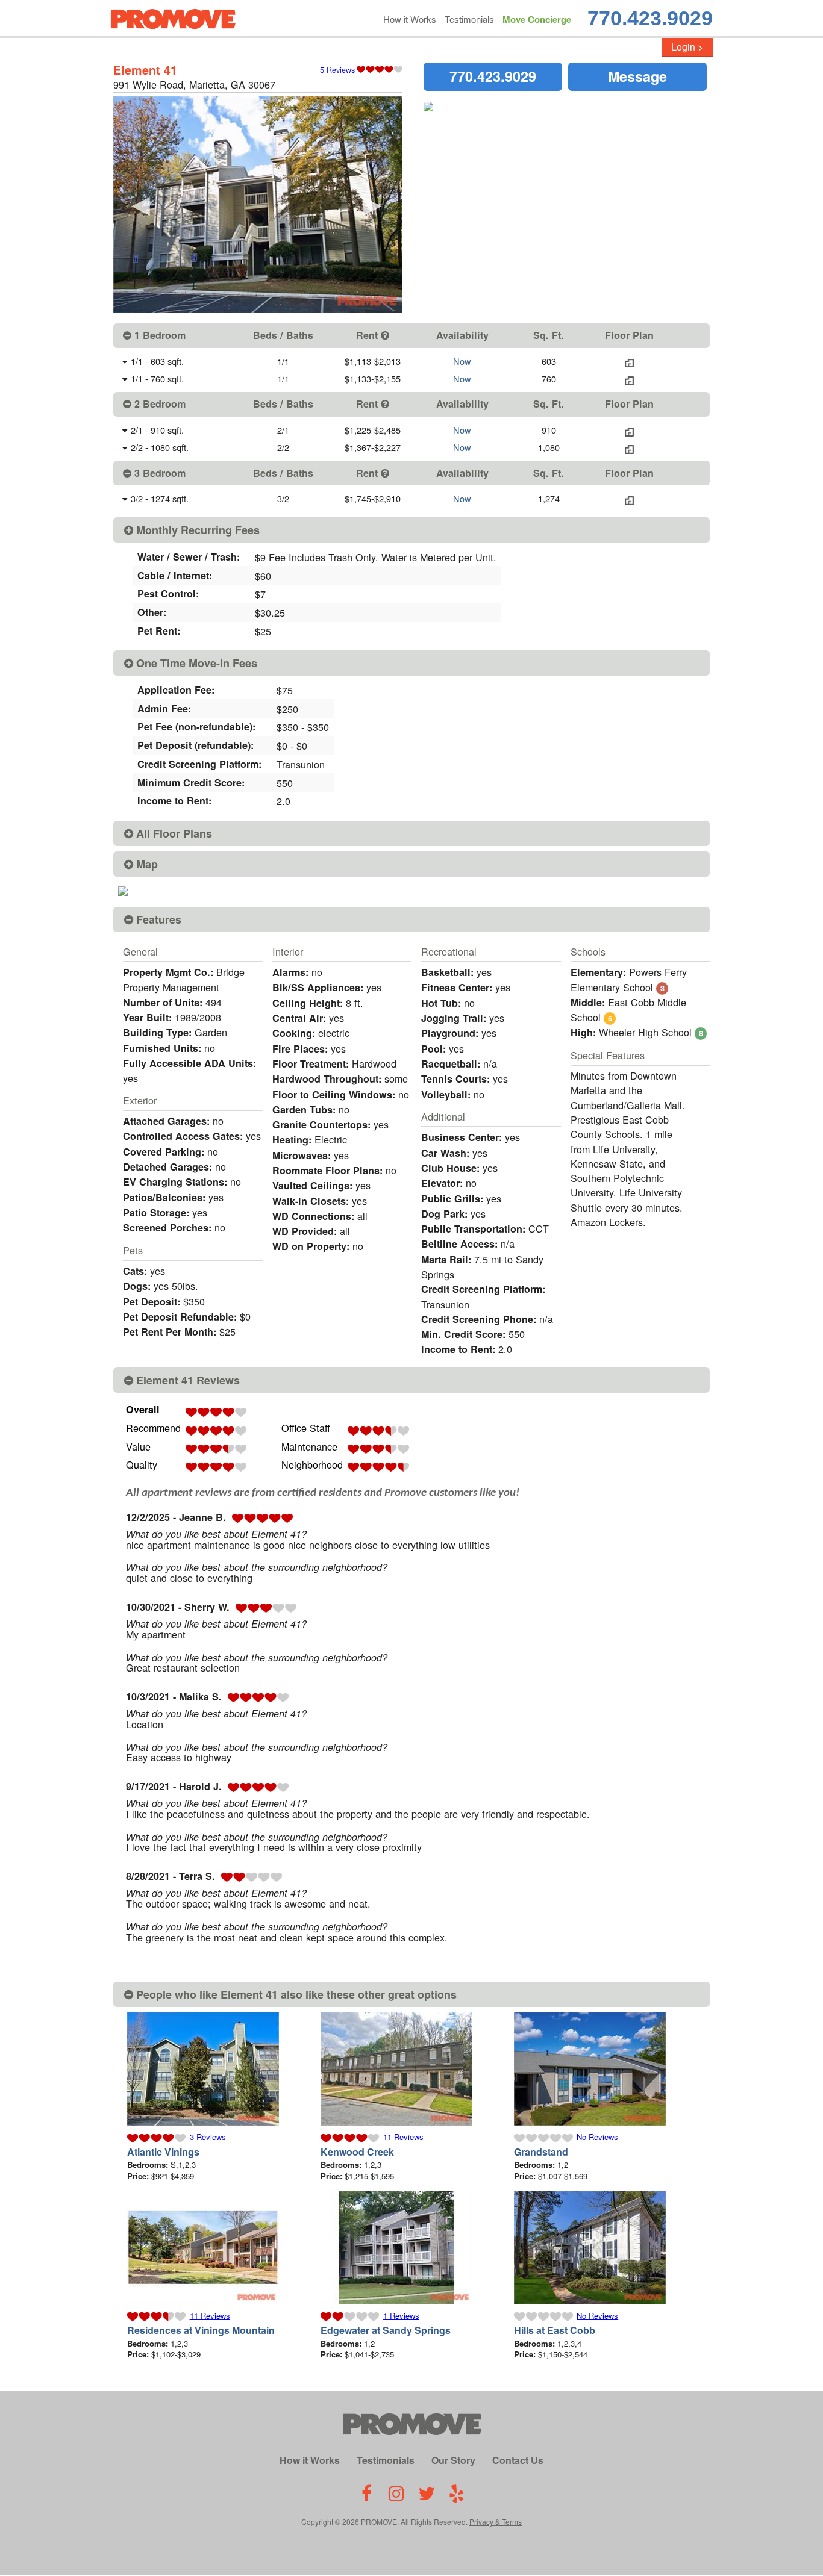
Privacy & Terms (496, 2522)
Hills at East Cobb (555, 2330)
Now (462, 361)
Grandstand (541, 2152)
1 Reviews (401, 2316)
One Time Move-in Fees (195, 663)
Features (157, 919)
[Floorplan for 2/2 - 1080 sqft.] (629, 447)
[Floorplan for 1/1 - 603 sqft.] (629, 361)
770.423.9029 (650, 18)
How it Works (410, 19)
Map (146, 864)
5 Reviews (337, 70)
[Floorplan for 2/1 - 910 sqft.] (629, 430)
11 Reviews (403, 2137)
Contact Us (518, 2460)
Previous (140, 205)
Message (637, 76)
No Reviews (597, 2137)
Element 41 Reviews (186, 1380)
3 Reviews (208, 2137)
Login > (687, 47)
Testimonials (469, 19)
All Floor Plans (173, 833)
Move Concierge (537, 19)
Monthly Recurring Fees (196, 530)
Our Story (453, 2460)
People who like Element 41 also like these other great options (295, 1994)
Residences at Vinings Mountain (201, 2330)
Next (372, 205)
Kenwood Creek (357, 2152)
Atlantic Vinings (163, 2152)
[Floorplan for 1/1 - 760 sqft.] (629, 378)
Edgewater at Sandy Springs (386, 2330)
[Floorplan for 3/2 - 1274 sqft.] (629, 498)
